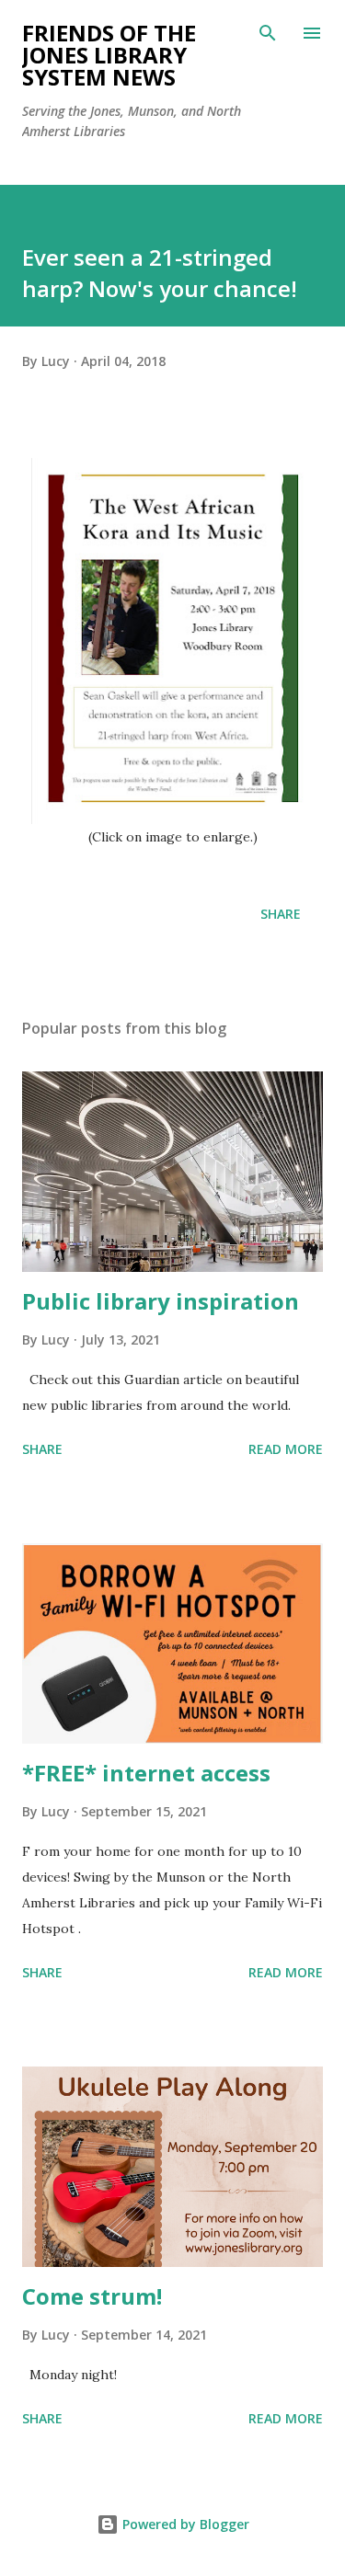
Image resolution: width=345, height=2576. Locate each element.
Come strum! (92, 2296)
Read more (286, 1449)
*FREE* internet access (146, 1773)
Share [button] (281, 914)
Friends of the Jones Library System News (109, 55)
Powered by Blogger (184, 2524)
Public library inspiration (161, 1301)
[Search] (268, 33)
